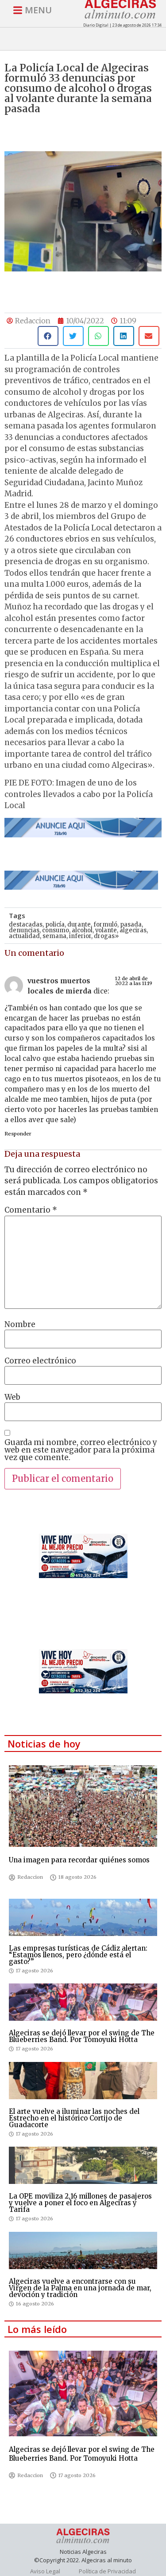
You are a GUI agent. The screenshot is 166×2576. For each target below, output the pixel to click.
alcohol (82, 930)
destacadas (26, 925)
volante (106, 930)
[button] (48, 336)
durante (79, 925)
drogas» (106, 936)
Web (12, 1397)
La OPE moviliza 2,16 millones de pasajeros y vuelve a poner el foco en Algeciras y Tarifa (80, 2203)
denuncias (24, 930)
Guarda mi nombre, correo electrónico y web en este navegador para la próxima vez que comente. (81, 1450)
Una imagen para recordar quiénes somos (79, 1860)
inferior (80, 936)
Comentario (31, 1210)
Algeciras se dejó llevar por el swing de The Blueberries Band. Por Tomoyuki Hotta (82, 2036)
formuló (105, 925)
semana (54, 936)
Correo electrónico (40, 1361)
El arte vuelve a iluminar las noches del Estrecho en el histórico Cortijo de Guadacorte (74, 2118)
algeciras (133, 930)
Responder (18, 1134)
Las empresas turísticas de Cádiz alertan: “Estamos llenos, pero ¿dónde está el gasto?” (78, 1955)
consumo (56, 930)
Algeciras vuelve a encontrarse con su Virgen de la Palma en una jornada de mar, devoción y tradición (80, 2288)
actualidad (24, 936)
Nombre (20, 1325)
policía (55, 925)
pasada (131, 925)
